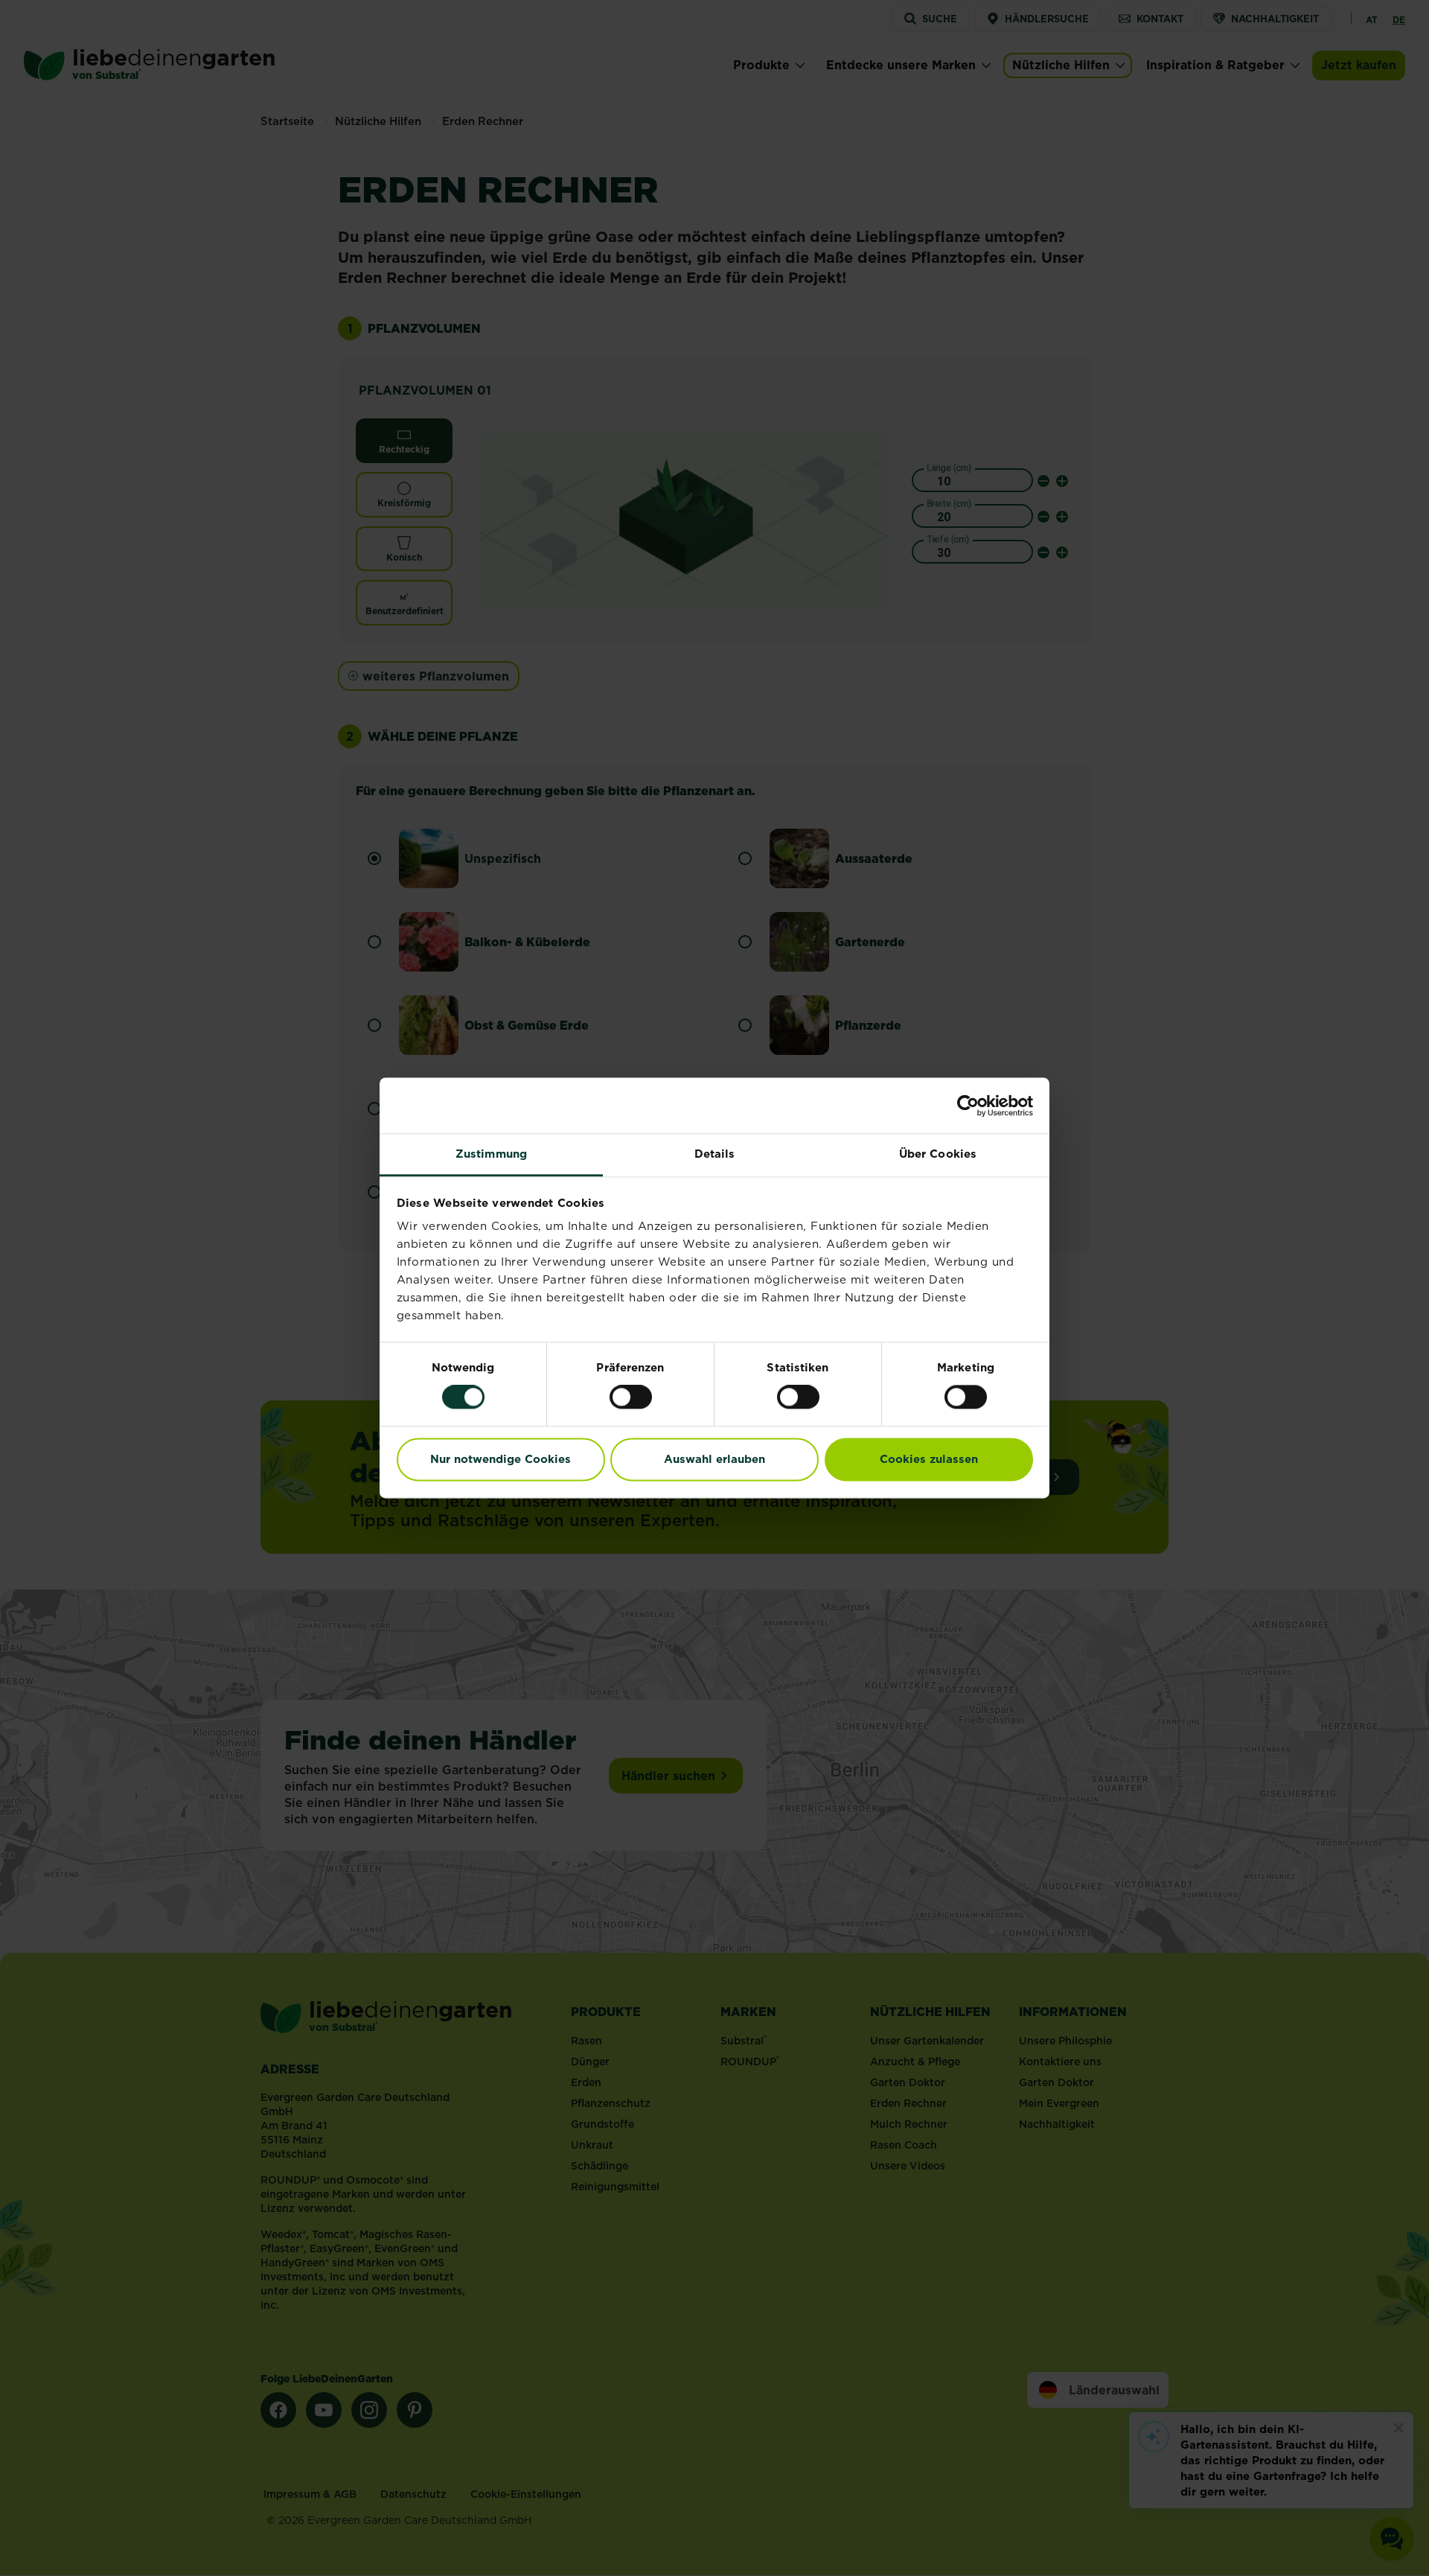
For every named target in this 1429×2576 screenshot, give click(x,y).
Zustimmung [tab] (491, 1154)
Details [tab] (715, 1154)
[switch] (631, 1397)
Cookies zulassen (929, 1459)
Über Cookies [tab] (938, 1154)
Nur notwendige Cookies (501, 1459)
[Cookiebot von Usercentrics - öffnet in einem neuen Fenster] (968, 1106)
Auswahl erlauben (714, 1459)
